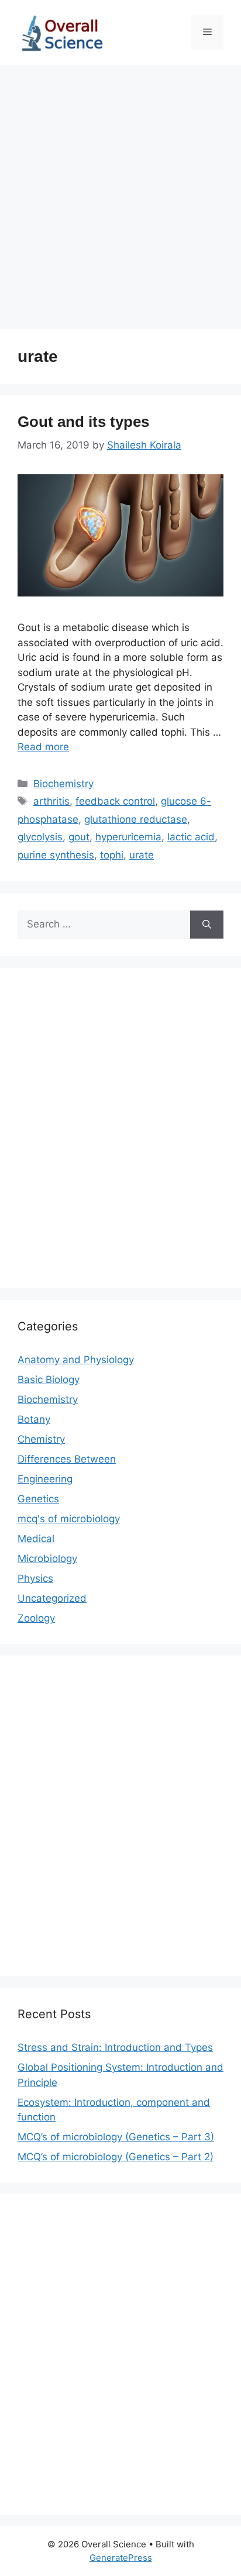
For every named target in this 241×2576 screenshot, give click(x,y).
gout (79, 837)
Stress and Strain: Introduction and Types (115, 2047)
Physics (35, 1578)
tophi (112, 855)
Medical (36, 1539)
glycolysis (40, 837)
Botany (34, 1419)
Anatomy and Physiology (76, 1360)
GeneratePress (121, 2558)
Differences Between (67, 1459)
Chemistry (41, 1439)
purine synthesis (56, 855)
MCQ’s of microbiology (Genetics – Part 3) (116, 2137)
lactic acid (191, 837)
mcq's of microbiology (69, 1519)
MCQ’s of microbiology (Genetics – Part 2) (116, 2157)
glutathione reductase (136, 819)
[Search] (207, 925)
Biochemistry (63, 784)
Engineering (45, 1479)
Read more (43, 747)
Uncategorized (52, 1598)
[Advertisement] (120, 191)
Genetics (38, 1499)
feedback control (115, 801)
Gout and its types (83, 422)
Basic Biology (49, 1380)
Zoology (36, 1618)
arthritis (51, 801)
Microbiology (47, 1558)
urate (142, 855)
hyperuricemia (128, 837)
